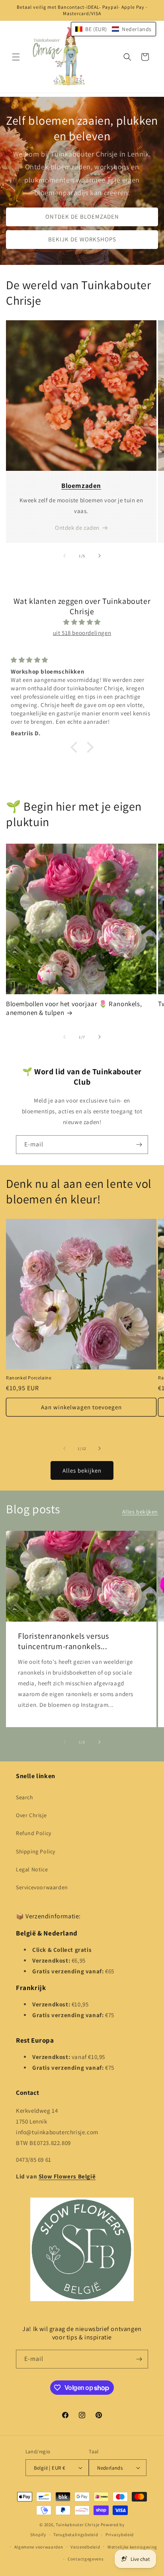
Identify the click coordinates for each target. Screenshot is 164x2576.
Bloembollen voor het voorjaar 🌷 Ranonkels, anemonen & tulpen (74, 1008)
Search (25, 1797)
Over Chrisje (31, 1815)
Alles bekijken (82, 1470)
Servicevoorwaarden (42, 1887)
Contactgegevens (86, 2559)
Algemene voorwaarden (39, 2547)
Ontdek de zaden (77, 528)
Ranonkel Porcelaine (29, 1378)
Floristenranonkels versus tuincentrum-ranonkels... (63, 1641)
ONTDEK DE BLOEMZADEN (82, 216)
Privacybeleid (120, 2535)
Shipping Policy (36, 1851)
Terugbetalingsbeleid (76, 2535)
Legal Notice (32, 1869)
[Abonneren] (139, 1145)
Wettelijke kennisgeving (132, 2547)
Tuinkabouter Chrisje (78, 2525)
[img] (82, 622)
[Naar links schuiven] (64, 556)
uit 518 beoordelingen (82, 633)
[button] (16, 57)
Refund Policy (34, 1833)
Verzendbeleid (85, 2547)
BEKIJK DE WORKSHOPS (82, 239)
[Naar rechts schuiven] (100, 556)
